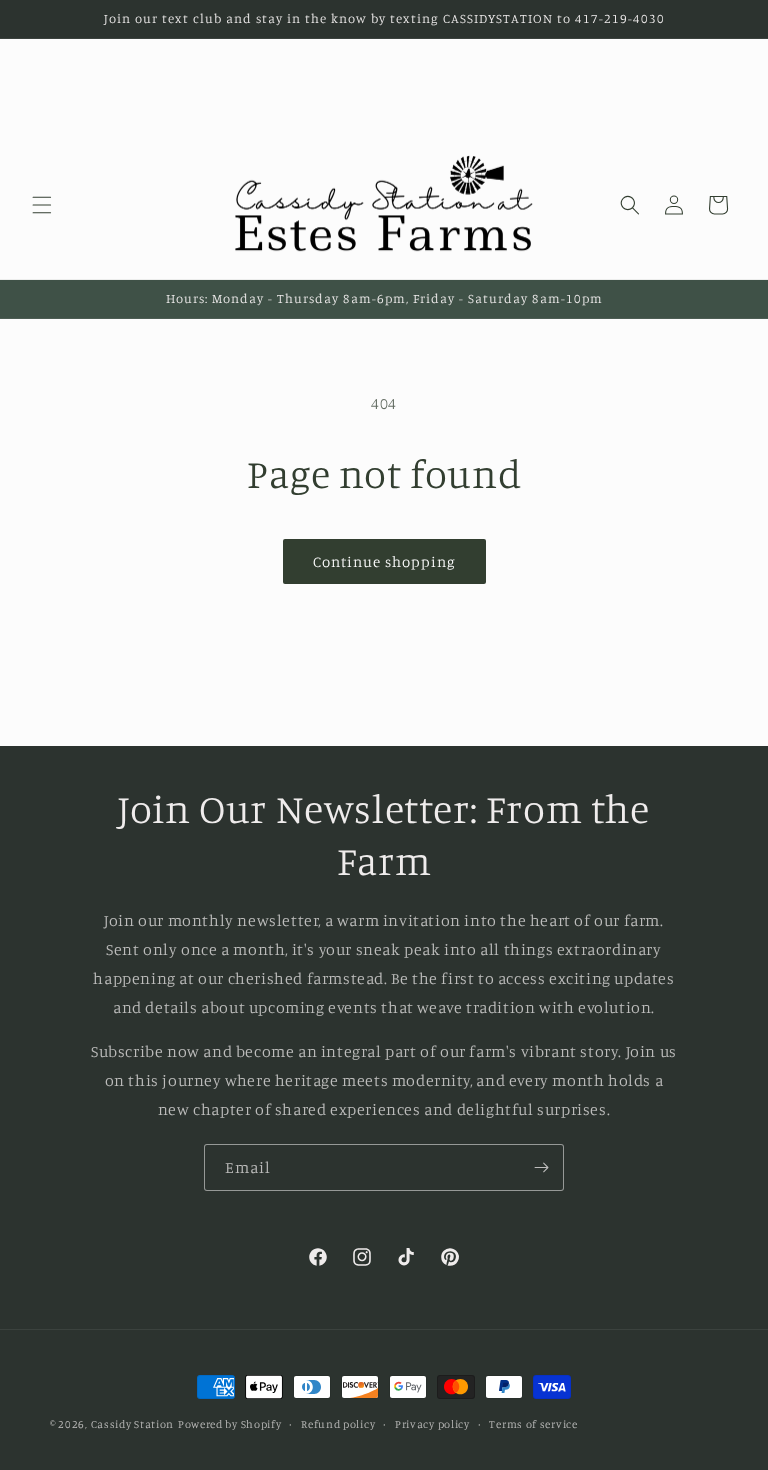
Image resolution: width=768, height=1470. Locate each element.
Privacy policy (432, 1424)
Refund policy (338, 1424)
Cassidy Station (133, 1424)
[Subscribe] (541, 1167)
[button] (42, 205)
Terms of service (533, 1424)
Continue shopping (384, 561)
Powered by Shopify (230, 1424)
